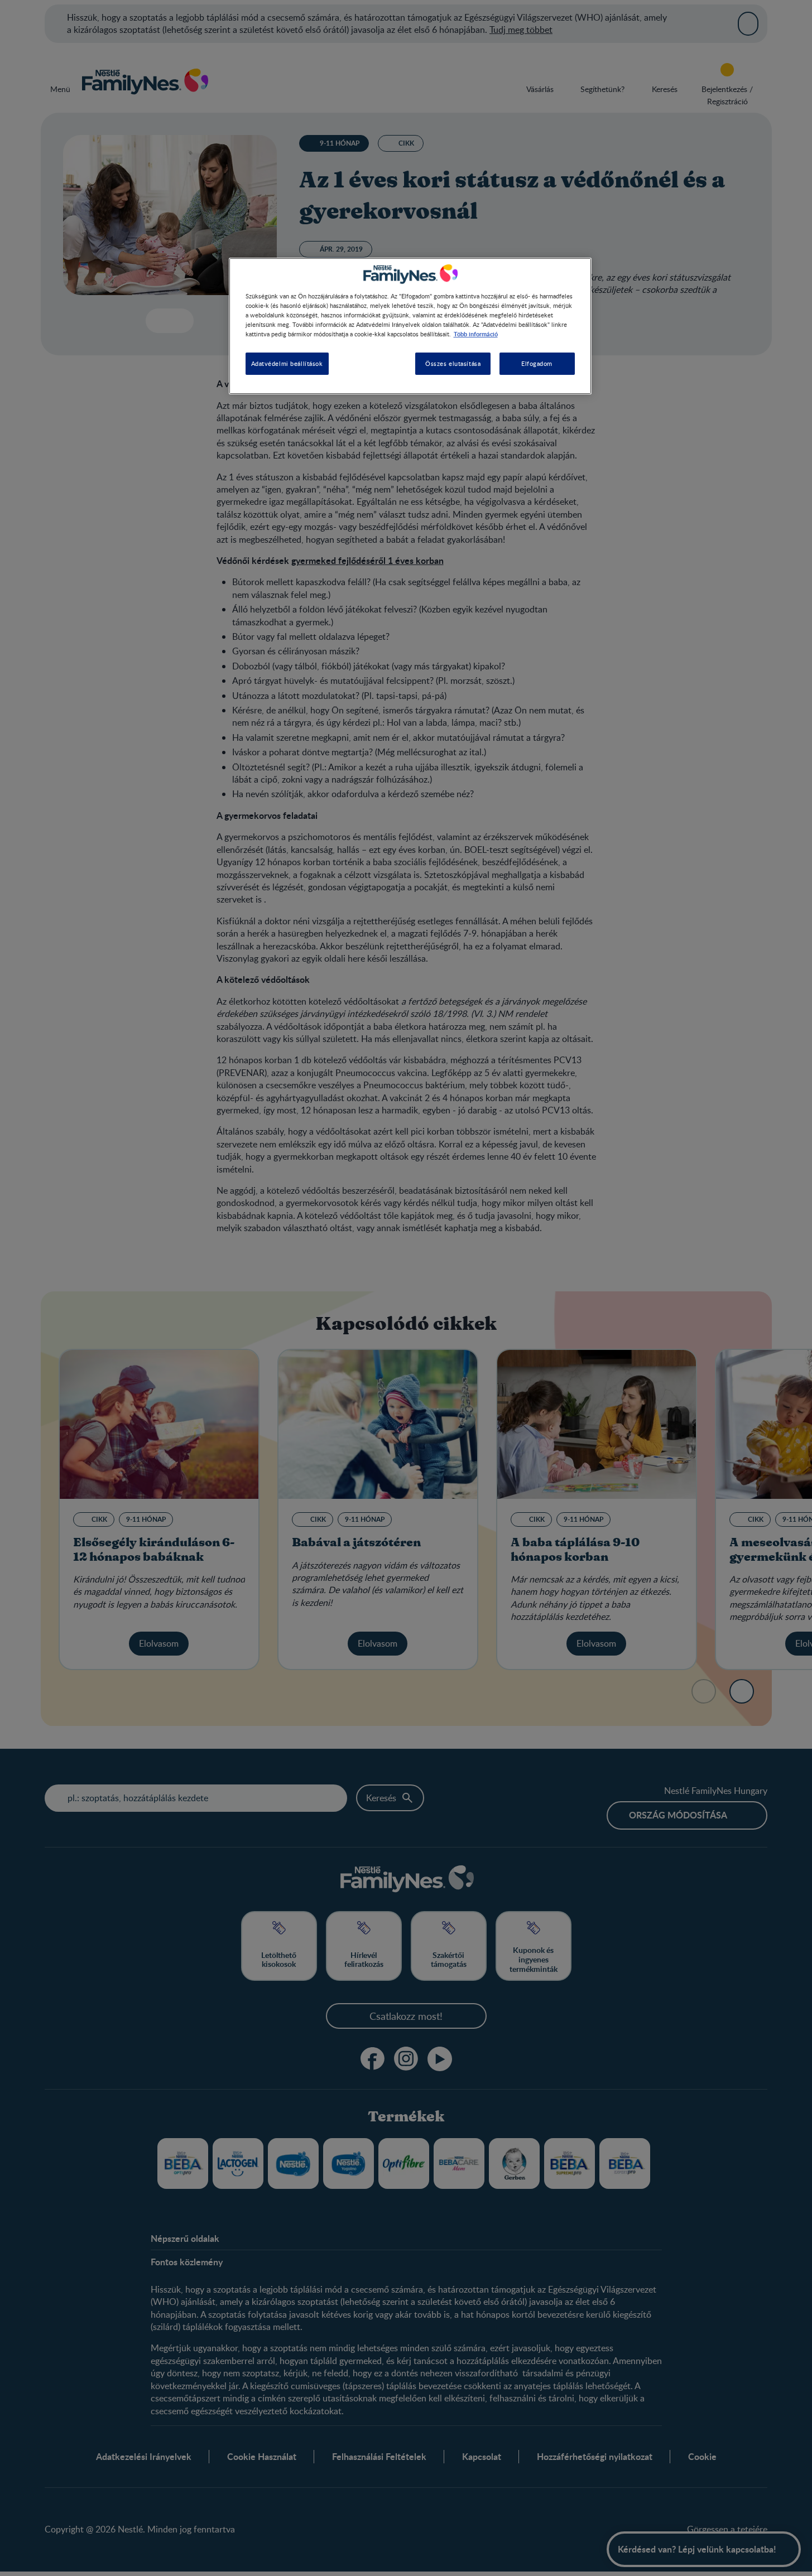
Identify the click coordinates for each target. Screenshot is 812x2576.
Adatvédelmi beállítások (287, 363)
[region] (410, 326)
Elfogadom (537, 363)
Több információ (476, 334)
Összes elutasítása (453, 363)
